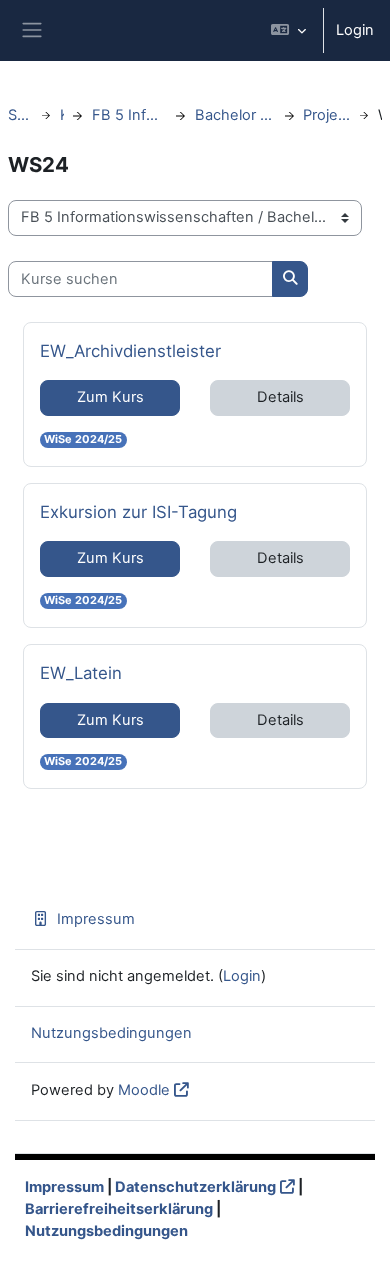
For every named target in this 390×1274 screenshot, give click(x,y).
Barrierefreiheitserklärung (119, 1209)
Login (355, 30)
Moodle (144, 1090)
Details (280, 397)
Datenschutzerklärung (195, 1187)
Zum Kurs (110, 397)
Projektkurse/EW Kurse (326, 115)
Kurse (62, 115)
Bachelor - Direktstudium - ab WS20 (235, 115)
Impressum (96, 919)
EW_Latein (81, 672)
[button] (288, 30)
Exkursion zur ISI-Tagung (138, 511)
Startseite (20, 115)
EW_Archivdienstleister (130, 350)
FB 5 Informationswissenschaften (129, 115)
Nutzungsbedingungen (111, 1033)
